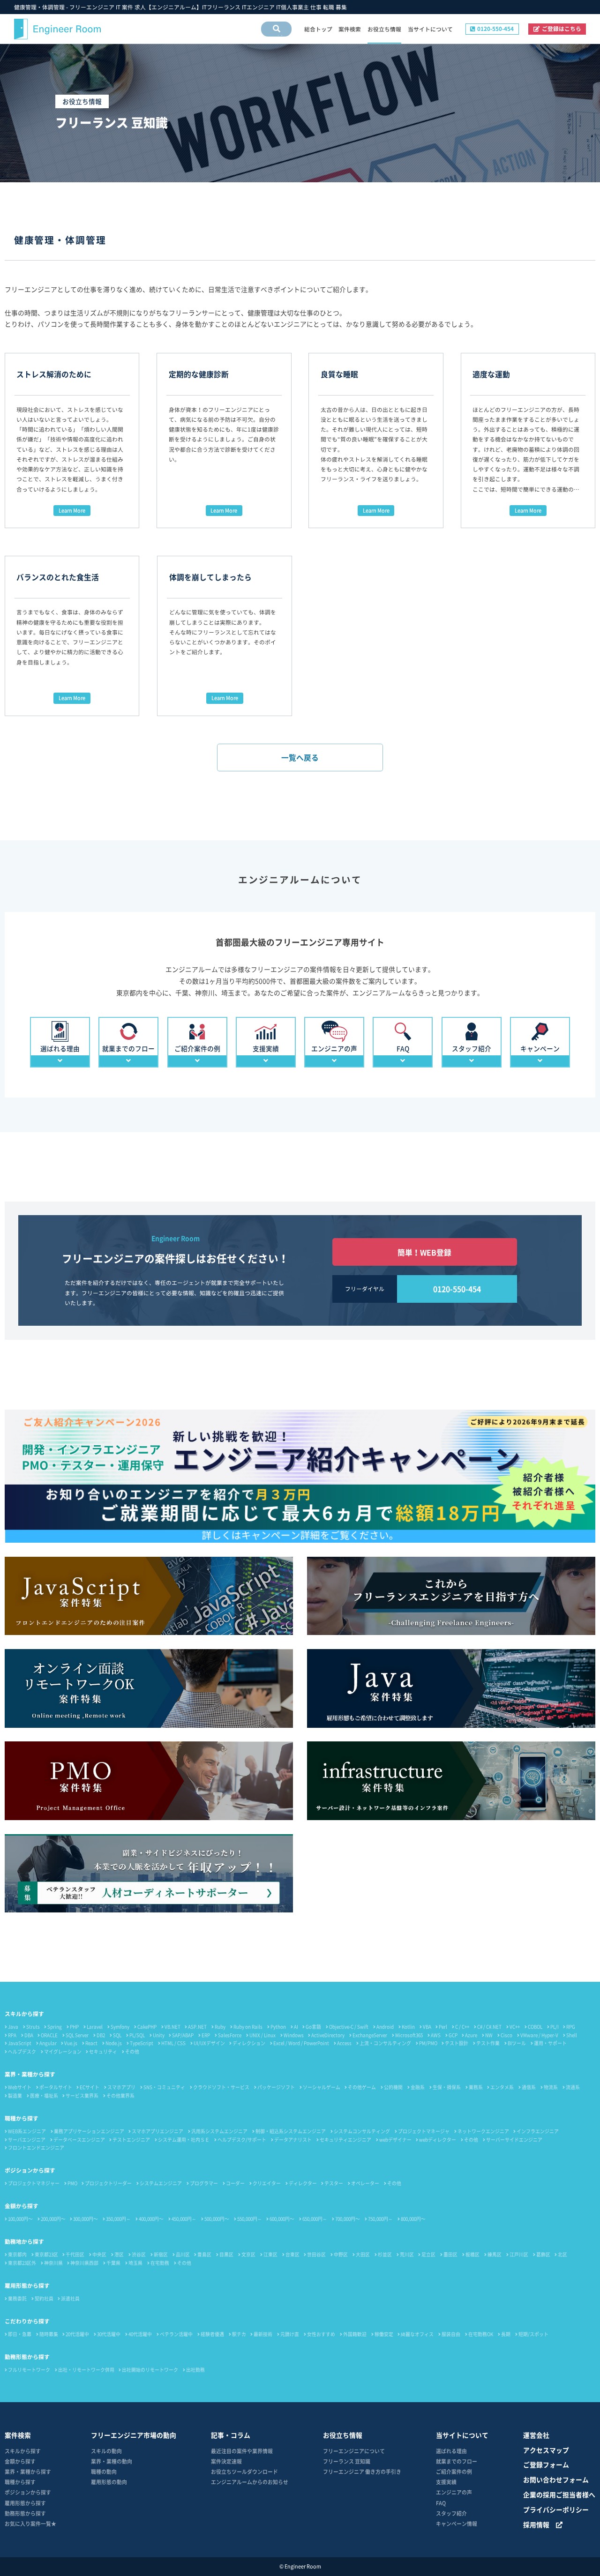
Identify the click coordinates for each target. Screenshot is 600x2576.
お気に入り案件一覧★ (30, 2524)
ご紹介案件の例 (454, 2471)
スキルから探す (24, 2014)
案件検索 (18, 2435)
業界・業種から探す (30, 2074)
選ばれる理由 (451, 2451)
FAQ (441, 2503)
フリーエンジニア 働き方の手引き (362, 2471)
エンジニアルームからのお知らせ (250, 2482)
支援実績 (446, 2482)
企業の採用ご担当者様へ (559, 2494)
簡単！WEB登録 (424, 1252)
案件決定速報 (226, 2461)
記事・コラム (231, 2435)
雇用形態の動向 (109, 2482)
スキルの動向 (106, 2451)
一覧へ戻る (300, 758)
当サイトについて (462, 2435)
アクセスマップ (546, 2450)
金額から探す (22, 2206)
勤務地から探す (24, 2241)
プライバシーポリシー (556, 2509)
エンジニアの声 (454, 2492)
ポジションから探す (30, 2170)
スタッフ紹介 (451, 2513)
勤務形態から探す (27, 2357)
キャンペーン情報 (457, 2524)
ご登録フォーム (546, 2464)
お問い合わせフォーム (556, 2479)
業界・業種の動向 (112, 2461)
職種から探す (22, 2118)
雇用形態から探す (27, 2285)
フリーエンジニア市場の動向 (134, 2435)
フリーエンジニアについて (354, 2451)
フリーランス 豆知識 (347, 2461)
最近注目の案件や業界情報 (242, 2451)
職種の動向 (104, 2471)
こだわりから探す (27, 2321)
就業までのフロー (457, 2461)
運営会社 (536, 2435)
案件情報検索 (273, 36)
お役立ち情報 (343, 2435)
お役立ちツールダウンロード (244, 2471)
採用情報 (536, 2524)
